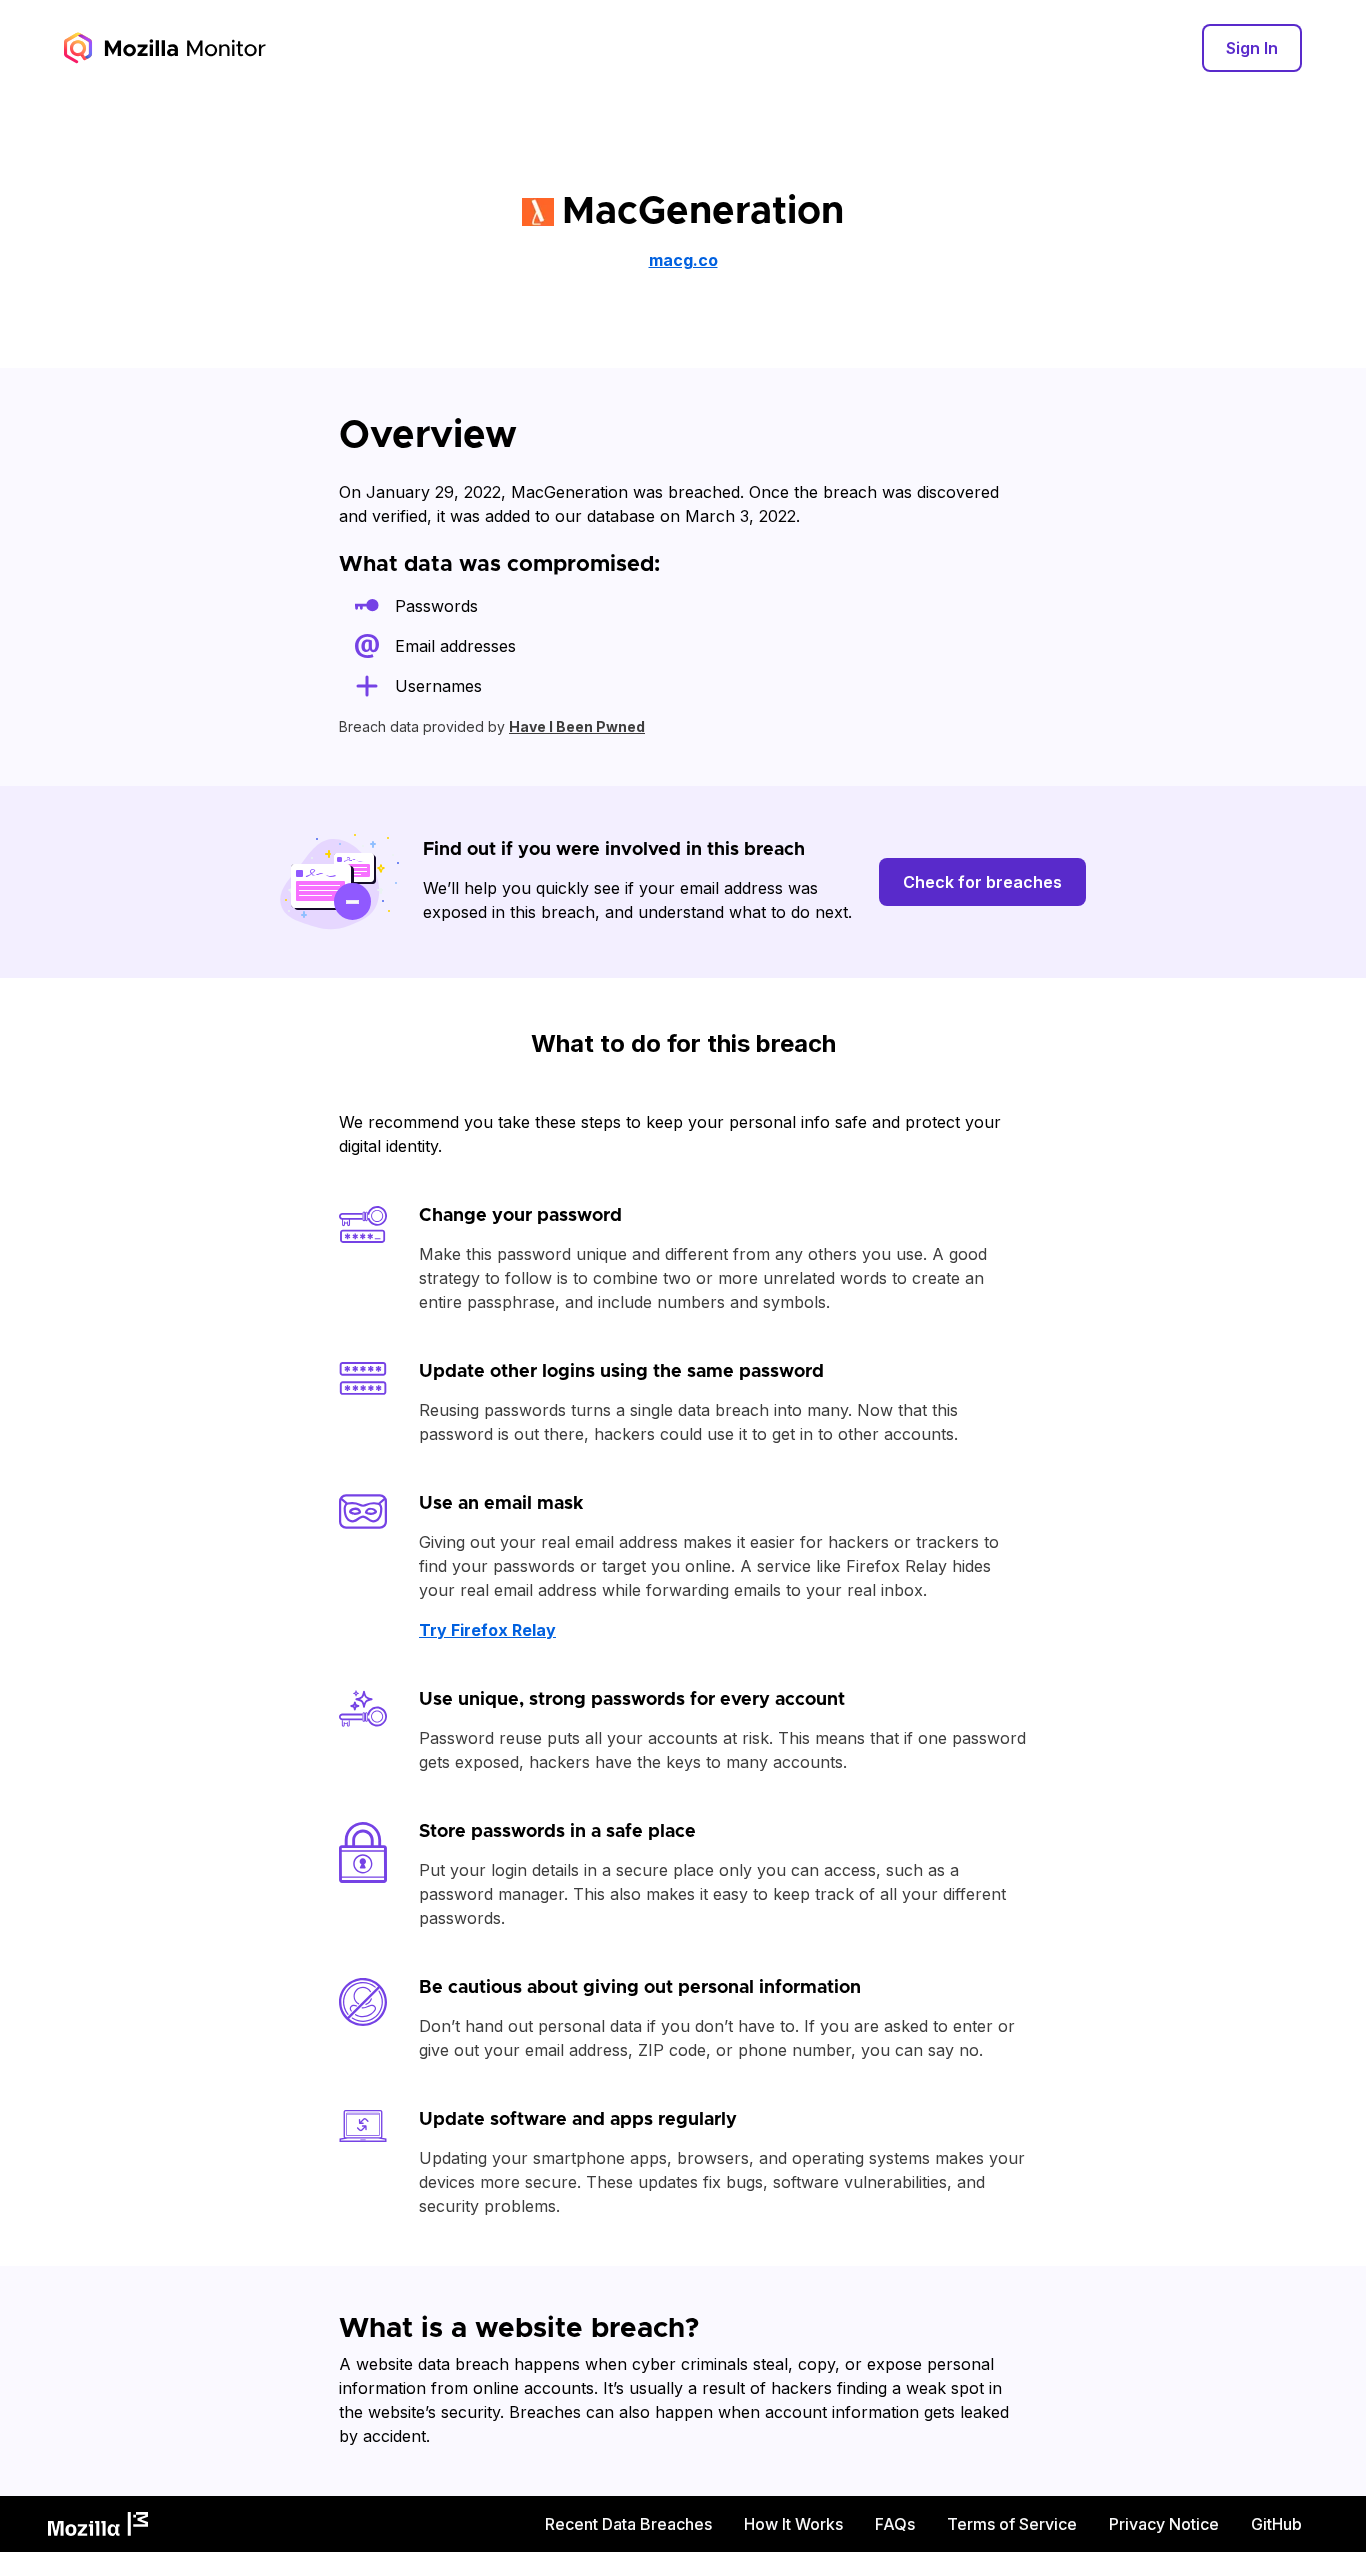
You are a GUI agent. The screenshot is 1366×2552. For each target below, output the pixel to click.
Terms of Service (1012, 2524)
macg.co (683, 260)
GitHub (1276, 2524)
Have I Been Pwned (577, 726)
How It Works (793, 2524)
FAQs (895, 2524)
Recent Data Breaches (628, 2524)
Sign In (1252, 48)
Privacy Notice (1164, 2524)
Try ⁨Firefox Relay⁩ (487, 1630)
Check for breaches (982, 882)
